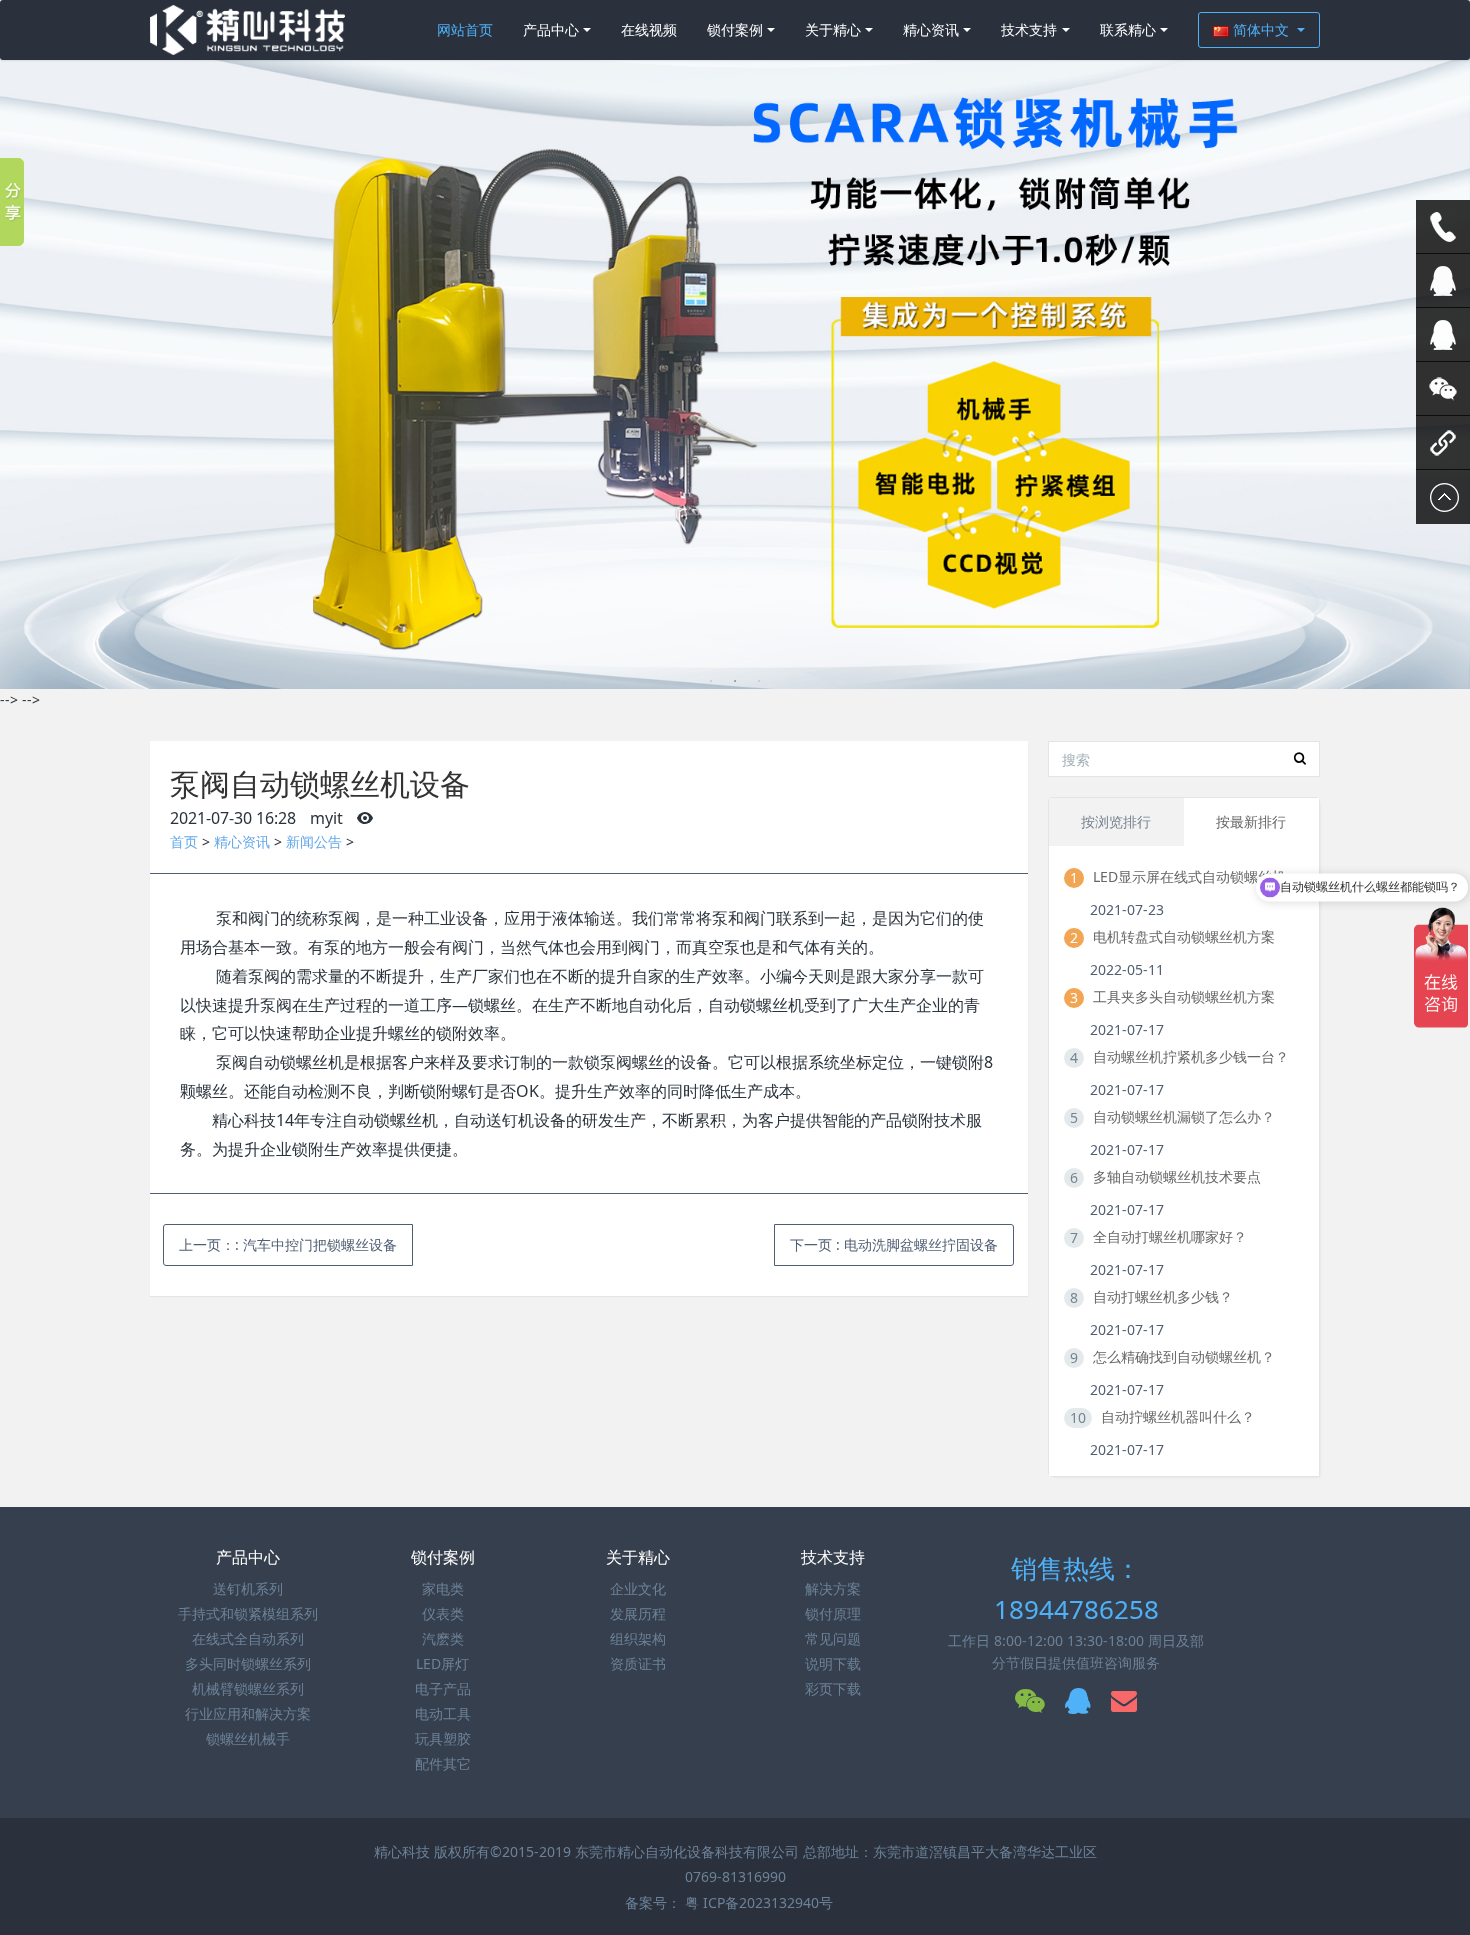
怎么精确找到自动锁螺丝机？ (1184, 1356)
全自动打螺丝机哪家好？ (1170, 1236)
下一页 (894, 1244)
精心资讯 (931, 29)
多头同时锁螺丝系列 (248, 1663)
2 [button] (735, 681)
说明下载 (833, 1663)
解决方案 (833, 1588)
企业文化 (638, 1588)
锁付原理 (833, 1613)
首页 (184, 841)
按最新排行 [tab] (1251, 821)
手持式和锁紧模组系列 (248, 1613)
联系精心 (1128, 29)
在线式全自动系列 (248, 1638)
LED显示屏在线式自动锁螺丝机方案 (1198, 876)
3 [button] (759, 681)
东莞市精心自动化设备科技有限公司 (687, 1851)
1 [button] (711, 681)
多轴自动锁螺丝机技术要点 (1177, 1176)
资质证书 (638, 1663)
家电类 (443, 1588)
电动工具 (443, 1713)
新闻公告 (314, 841)
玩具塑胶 (443, 1738)
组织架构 (638, 1638)
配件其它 (443, 1763)
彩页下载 (833, 1688)
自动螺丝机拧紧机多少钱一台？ (1191, 1056)
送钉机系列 (248, 1588)
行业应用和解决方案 (248, 1713)
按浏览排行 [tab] (1116, 821)
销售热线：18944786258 (1076, 1588)
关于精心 (833, 29)
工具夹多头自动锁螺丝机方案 (1184, 996)
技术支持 (1029, 29)
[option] (735, 344)
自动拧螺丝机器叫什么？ (1178, 1416)
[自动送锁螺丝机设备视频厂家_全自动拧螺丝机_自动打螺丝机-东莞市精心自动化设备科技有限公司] (247, 30)
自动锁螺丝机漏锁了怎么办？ (1184, 1116)
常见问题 (833, 1638)
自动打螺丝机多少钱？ (1163, 1296)
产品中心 (551, 29)
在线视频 (649, 29)
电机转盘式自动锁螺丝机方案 (1184, 936)
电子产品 (443, 1688)
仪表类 (443, 1613)
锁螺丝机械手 (248, 1738)
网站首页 (465, 29)
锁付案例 (735, 29)
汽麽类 (443, 1638)
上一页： (288, 1244)
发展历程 (638, 1613)
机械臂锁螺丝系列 (248, 1688)
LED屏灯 (442, 1663)
